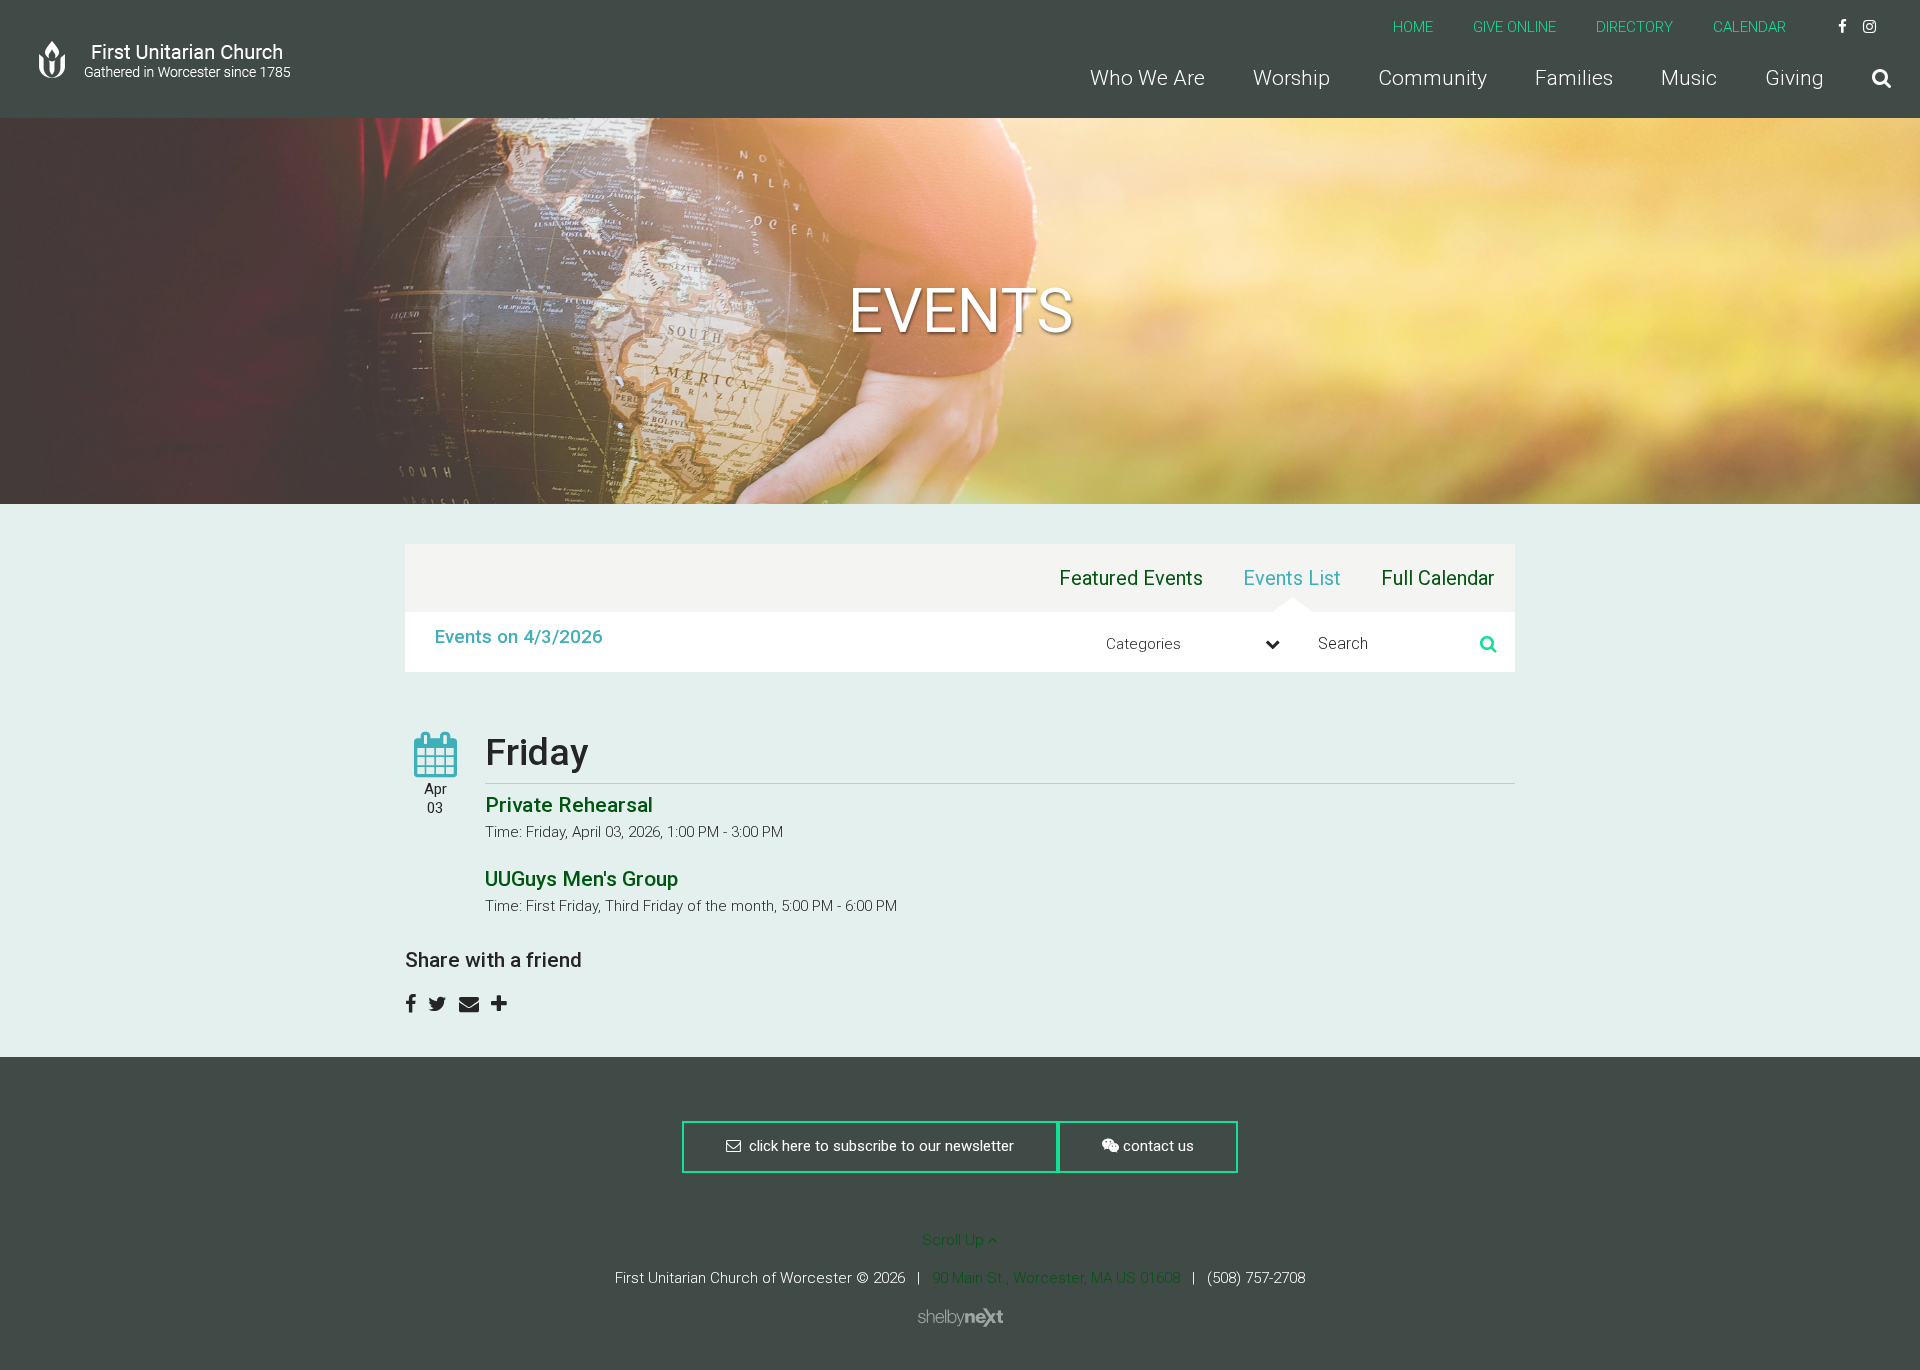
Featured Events (1131, 578)
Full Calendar (1438, 578)
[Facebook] (1842, 27)
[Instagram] (1869, 27)
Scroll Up (955, 1240)
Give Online (1514, 27)
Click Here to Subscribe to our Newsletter (877, 1146)
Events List (1292, 578)
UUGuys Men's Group (581, 879)
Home (1413, 27)
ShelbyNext (960, 1318)
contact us (1156, 1146)
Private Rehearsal (569, 805)
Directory (1634, 27)
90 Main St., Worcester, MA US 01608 (1056, 1278)
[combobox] (1190, 644)
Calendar (1749, 27)
